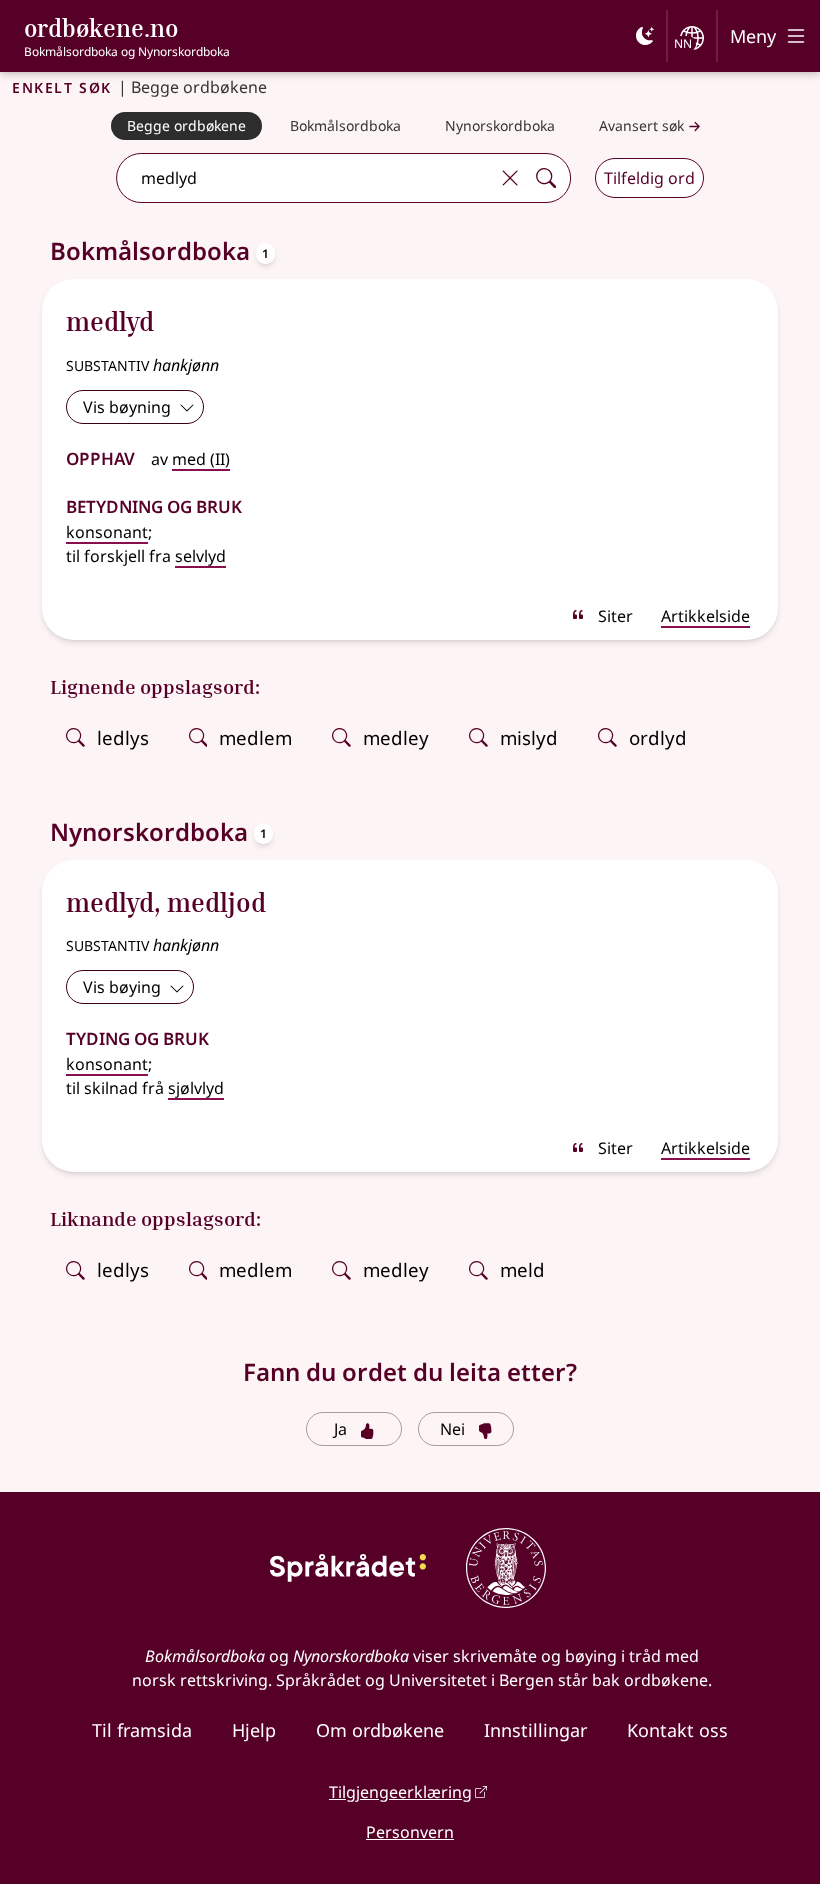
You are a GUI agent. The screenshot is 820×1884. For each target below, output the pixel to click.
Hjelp (254, 1730)
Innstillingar (535, 1730)
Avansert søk (641, 125)
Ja (340, 1429)
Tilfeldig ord (649, 178)
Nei (452, 1429)
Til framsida (142, 1730)
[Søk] (546, 178)
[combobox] (305, 178)
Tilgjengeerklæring (400, 1792)
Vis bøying (122, 987)
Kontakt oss (677, 1730)
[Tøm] (510, 178)
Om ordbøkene (380, 1730)
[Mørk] (645, 36)
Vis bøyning (127, 407)
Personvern (410, 1832)
